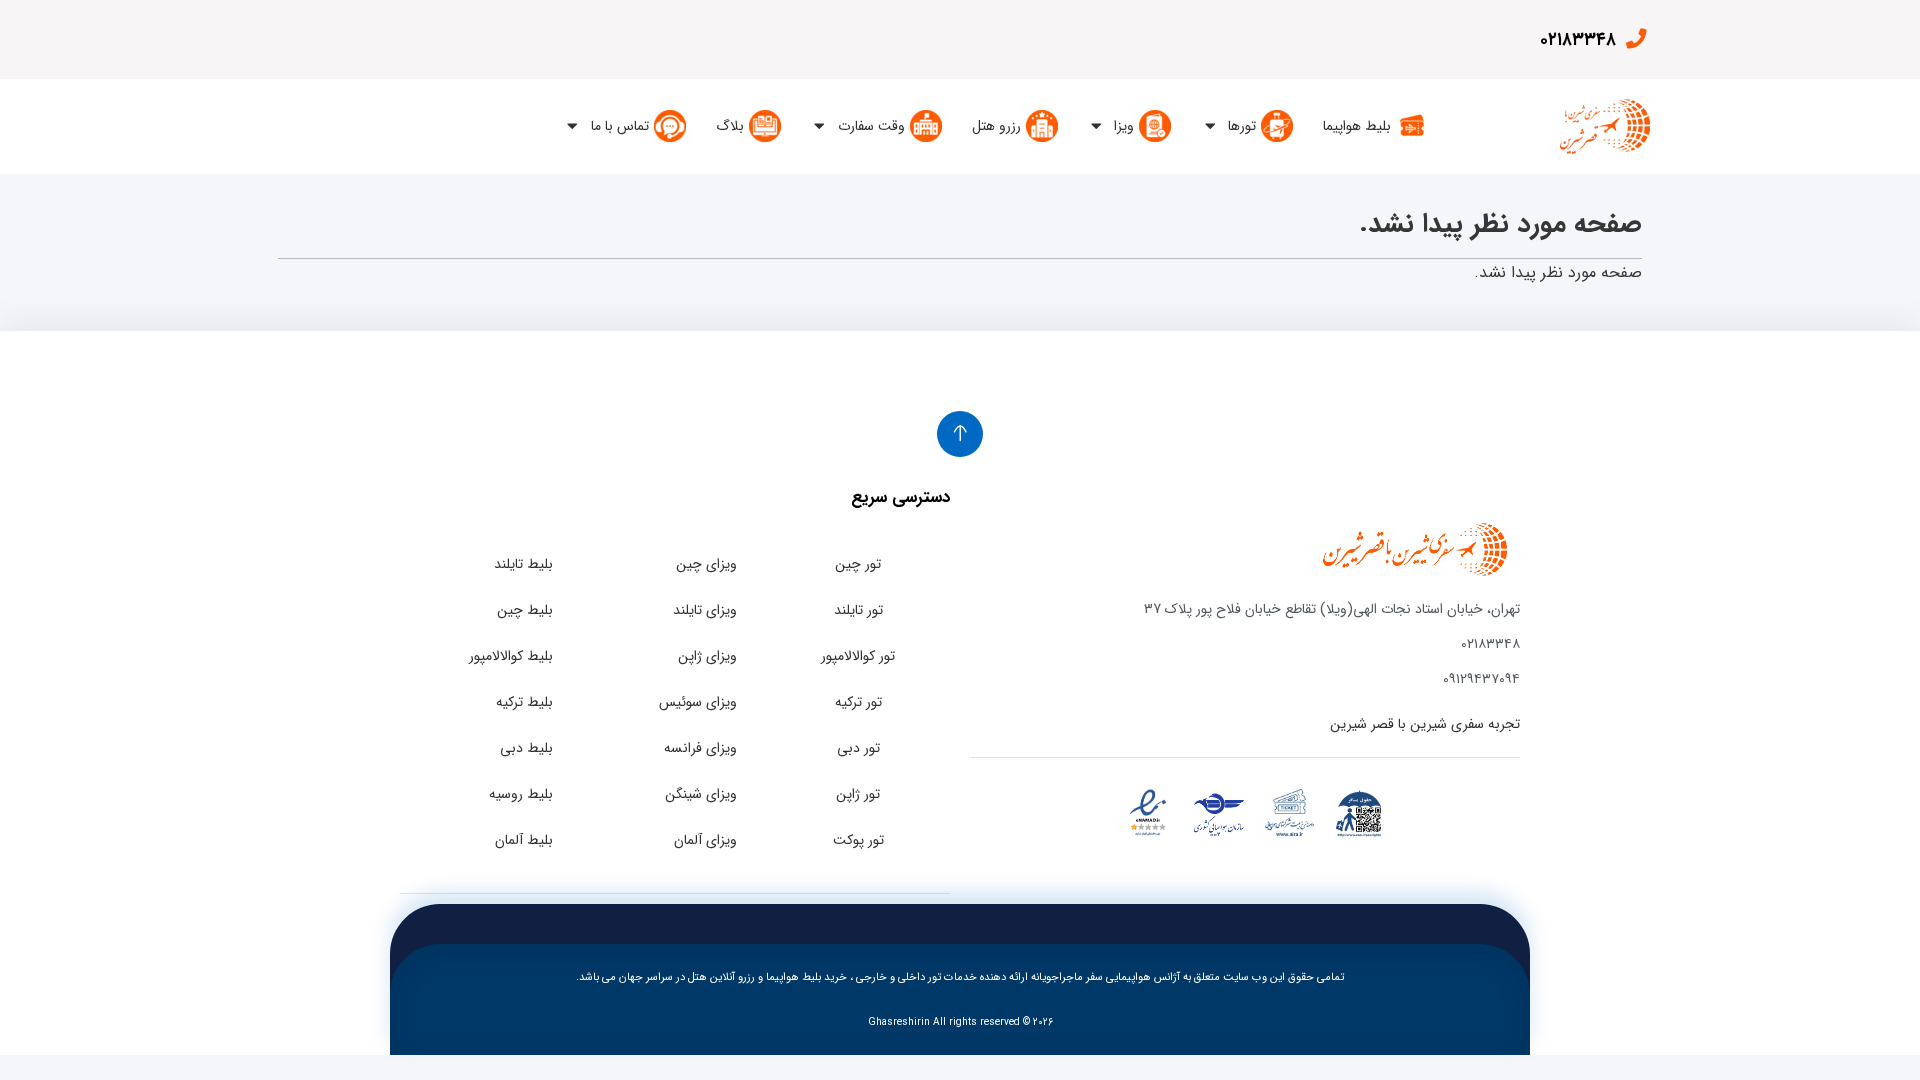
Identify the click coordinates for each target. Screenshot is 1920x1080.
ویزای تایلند (705, 610)
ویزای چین (706, 564)
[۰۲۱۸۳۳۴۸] (1635, 39)
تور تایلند (858, 610)
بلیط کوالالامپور (511, 656)
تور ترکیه (858, 702)
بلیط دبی (526, 748)
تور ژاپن (858, 794)
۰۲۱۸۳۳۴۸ (1578, 40)
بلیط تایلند (523, 564)
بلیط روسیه (521, 794)
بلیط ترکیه (524, 702)
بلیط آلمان (524, 840)
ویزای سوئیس (698, 702)
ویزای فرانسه (700, 748)
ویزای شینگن (701, 794)
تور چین (858, 564)
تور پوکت (858, 840)
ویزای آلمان (705, 840)
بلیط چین (525, 610)
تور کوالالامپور (858, 656)
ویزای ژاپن (707, 656)
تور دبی (858, 748)
